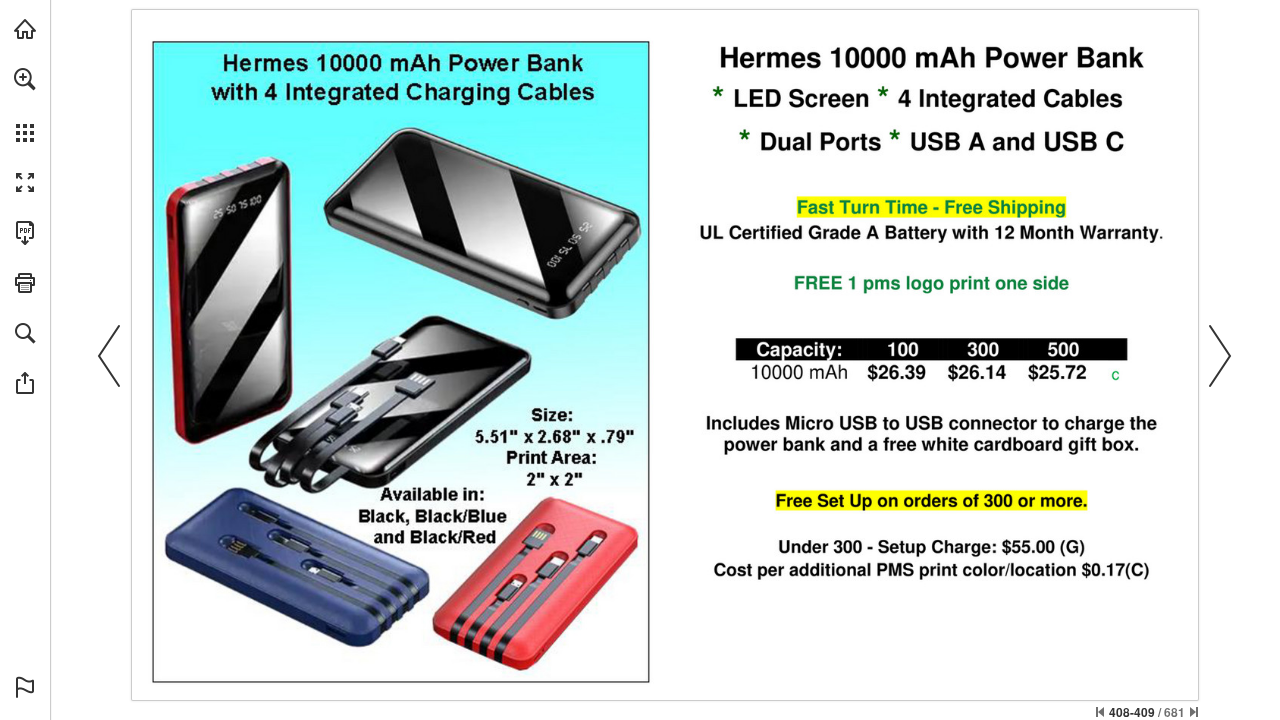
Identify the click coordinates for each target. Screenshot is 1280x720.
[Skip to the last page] (1194, 712)
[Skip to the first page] (1100, 712)
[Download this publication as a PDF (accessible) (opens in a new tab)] (25, 233)
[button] (25, 79)
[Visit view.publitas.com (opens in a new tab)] (25, 29)
